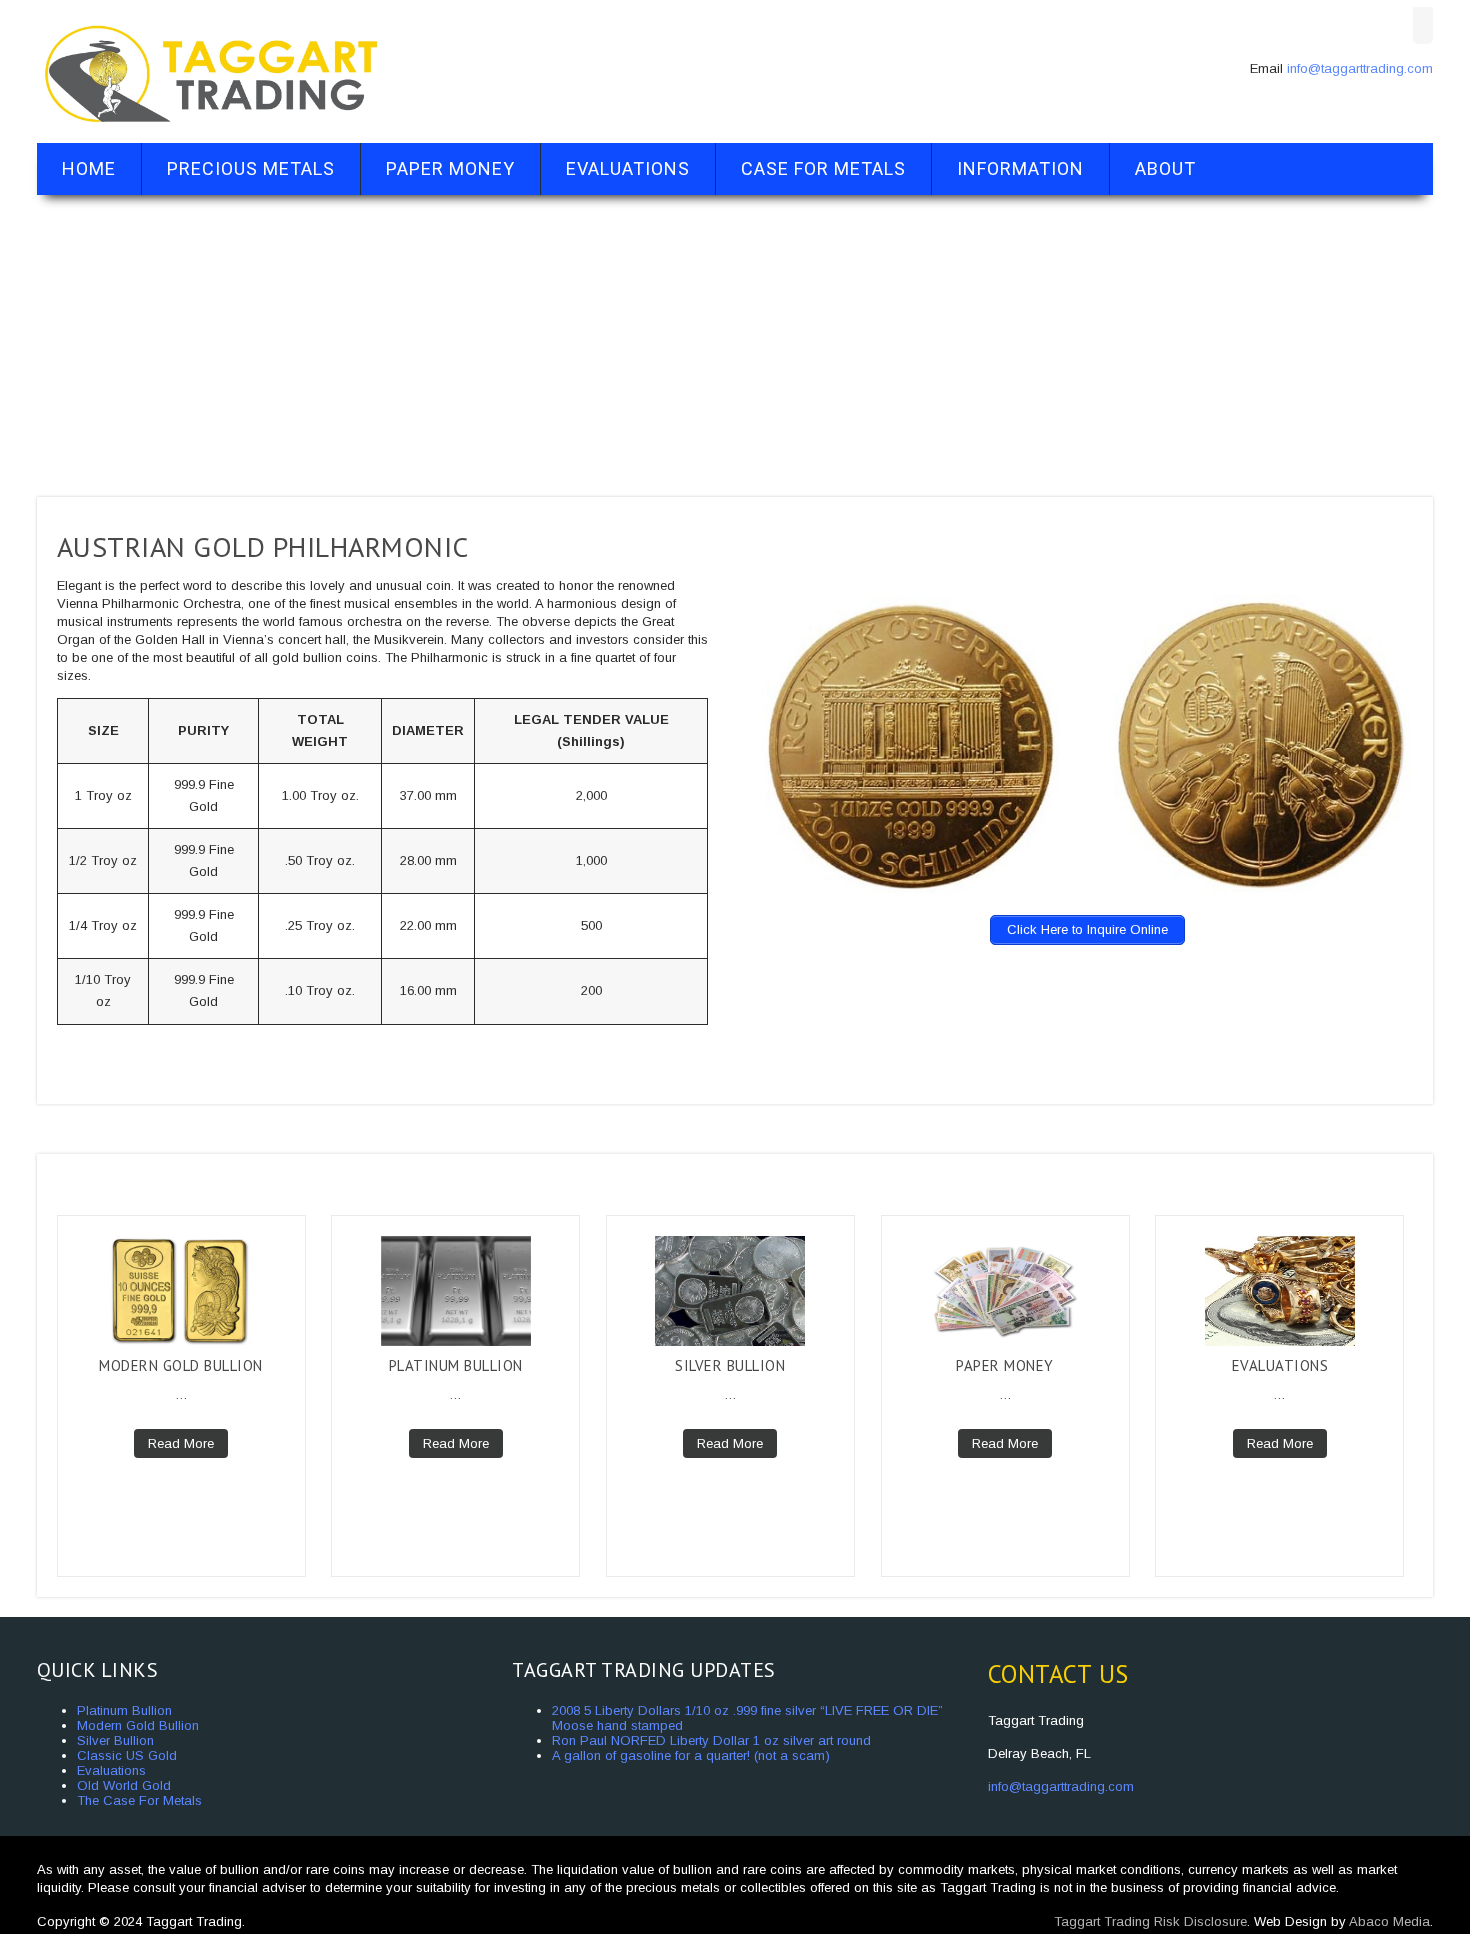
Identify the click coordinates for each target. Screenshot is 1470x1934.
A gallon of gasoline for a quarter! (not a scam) (691, 1755)
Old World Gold (124, 1785)
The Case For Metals (139, 1800)
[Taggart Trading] (212, 125)
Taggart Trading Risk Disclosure (1150, 1921)
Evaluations (628, 168)
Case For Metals (823, 168)
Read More (181, 1443)
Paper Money (450, 168)
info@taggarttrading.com (1360, 68)
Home (89, 168)
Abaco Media (1389, 1921)
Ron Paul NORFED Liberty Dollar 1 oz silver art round (711, 1740)
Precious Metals (251, 168)
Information (1020, 168)
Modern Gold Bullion (181, 1365)
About (1165, 168)
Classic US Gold (127, 1755)
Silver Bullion (730, 1365)
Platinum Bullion (456, 1365)
